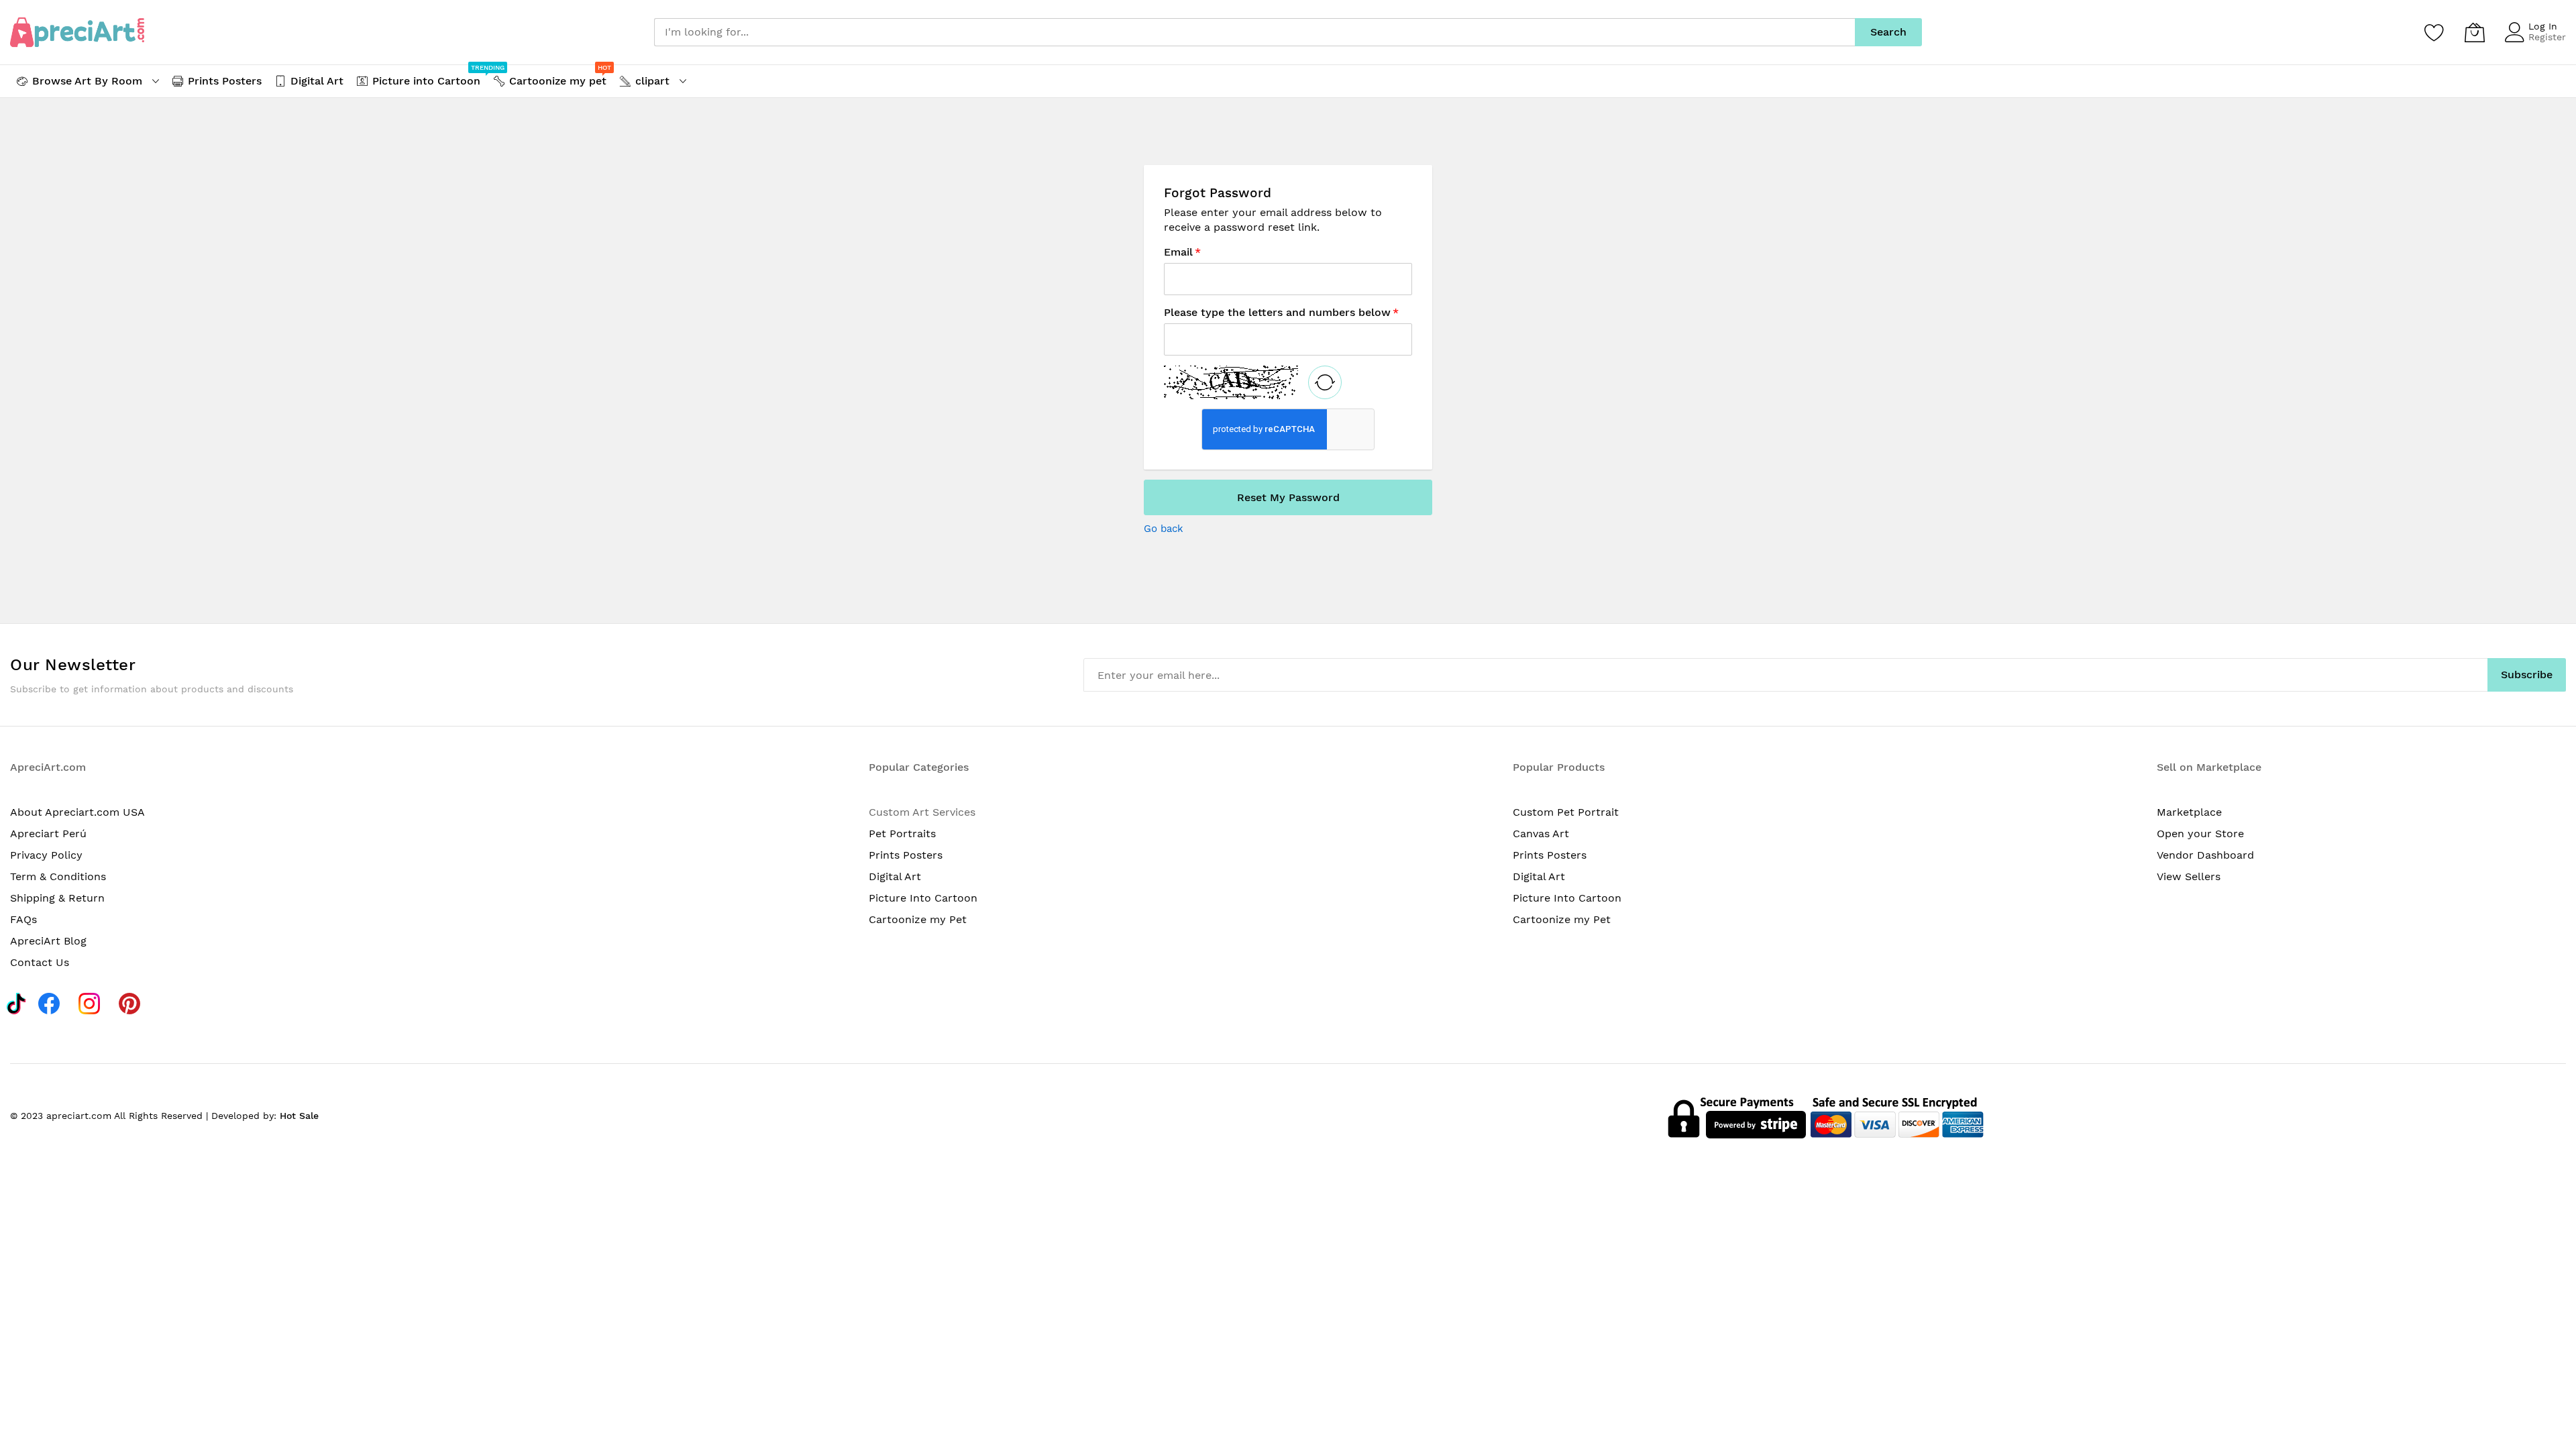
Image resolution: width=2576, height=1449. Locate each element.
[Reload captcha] (1325, 382)
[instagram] (93, 1002)
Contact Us (40, 962)
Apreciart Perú (48, 834)
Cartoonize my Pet (918, 919)
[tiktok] (16, 1002)
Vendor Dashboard (2205, 855)
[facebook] (53, 1002)
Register (2547, 37)
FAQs (23, 919)
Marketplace (2189, 812)
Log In (2543, 26)
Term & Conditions (58, 876)
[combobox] (1254, 32)
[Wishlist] (2434, 32)
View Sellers (2189, 876)
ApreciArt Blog (48, 941)
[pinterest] (133, 1002)
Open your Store (2200, 834)
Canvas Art (1541, 834)
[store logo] (77, 32)
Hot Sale (299, 1116)
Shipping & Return (57, 898)
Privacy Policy (46, 855)
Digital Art (895, 876)
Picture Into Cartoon (923, 898)
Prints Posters (906, 855)
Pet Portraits (902, 834)
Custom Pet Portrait (1566, 812)
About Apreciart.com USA (77, 812)
